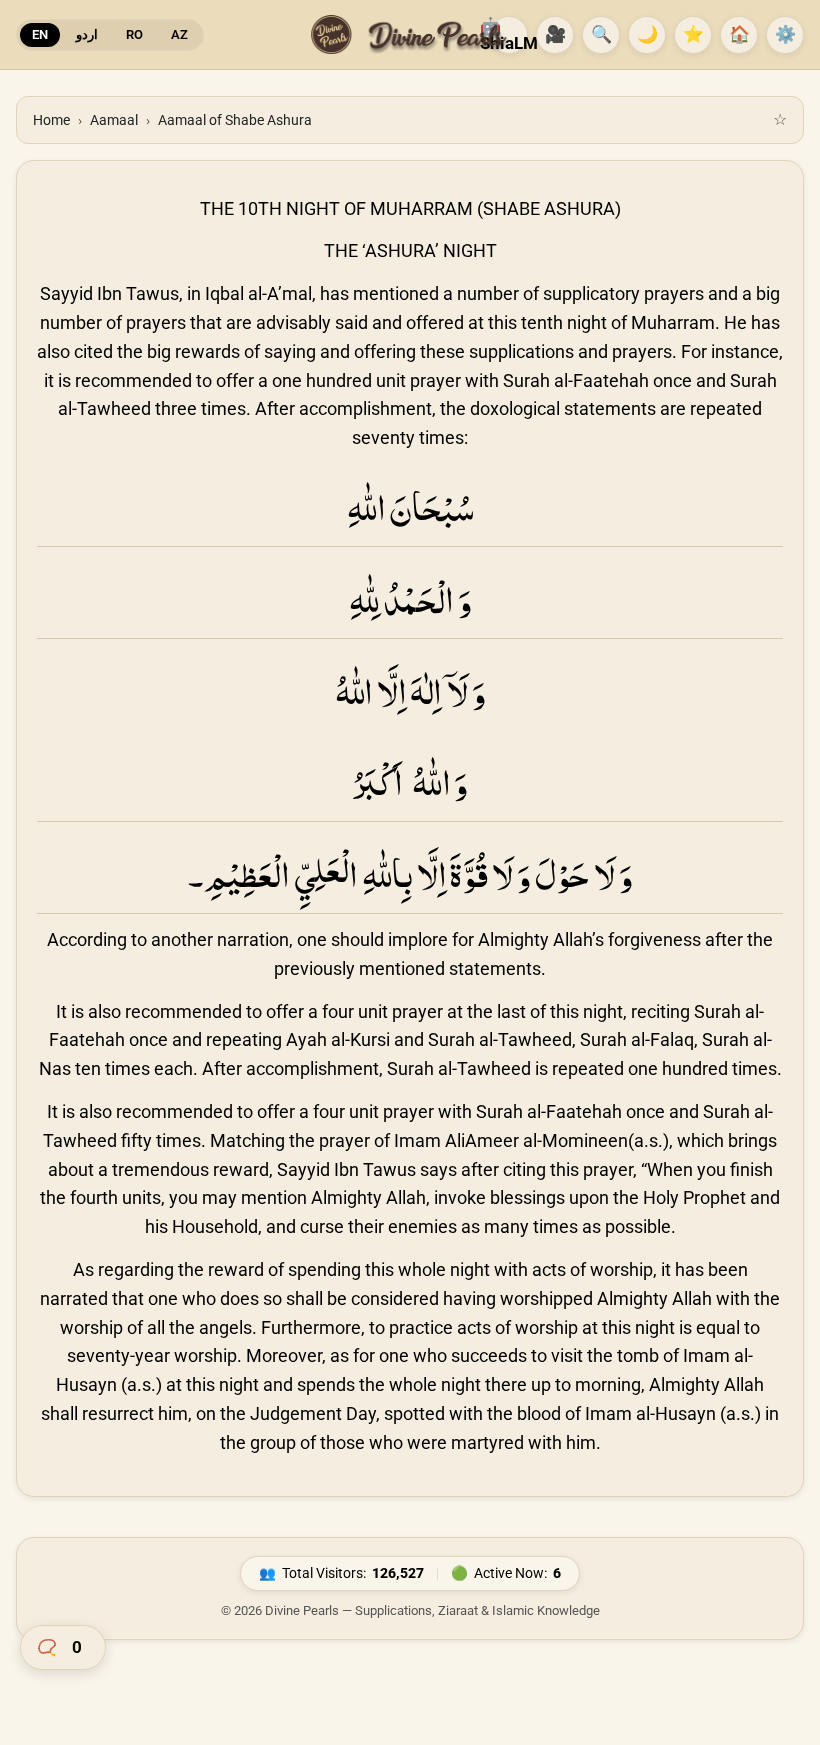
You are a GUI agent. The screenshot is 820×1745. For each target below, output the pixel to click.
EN (40, 34)
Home (51, 120)
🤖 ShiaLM (509, 34)
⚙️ (785, 34)
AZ (179, 34)
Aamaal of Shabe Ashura (235, 120)
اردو (87, 34)
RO (134, 34)
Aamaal (114, 120)
